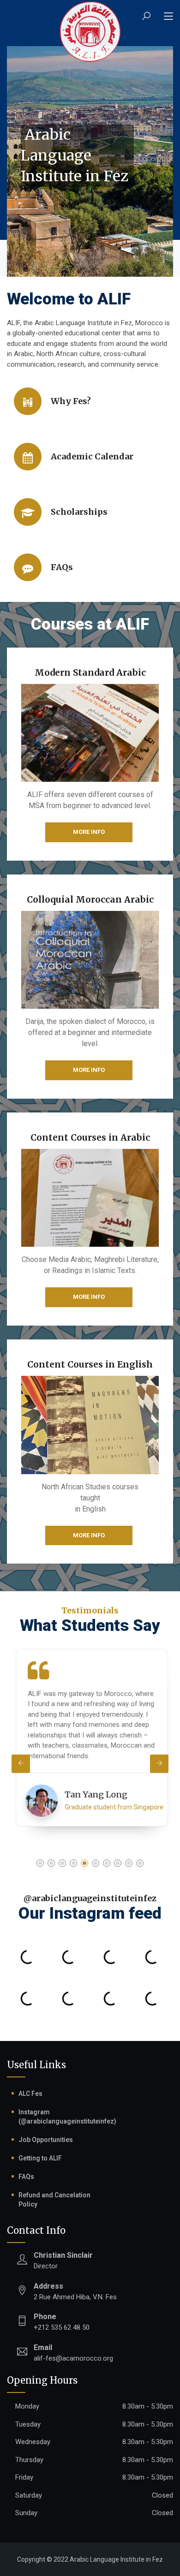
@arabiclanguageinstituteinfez (90, 1898)
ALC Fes (30, 2094)
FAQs (26, 2177)
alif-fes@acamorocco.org (73, 2353)
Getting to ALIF (40, 2158)
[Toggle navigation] (168, 17)
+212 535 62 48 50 (62, 2322)
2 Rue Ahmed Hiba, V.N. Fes (75, 2291)
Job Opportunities (46, 2140)
